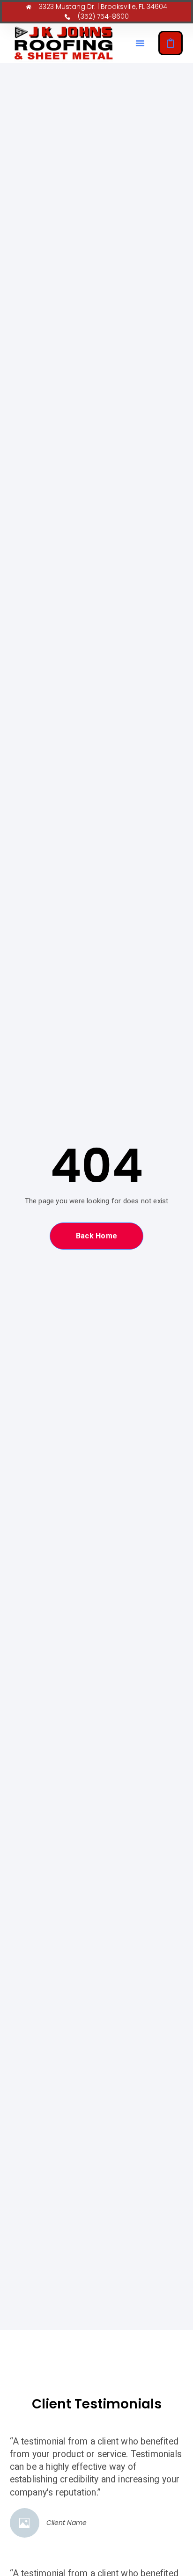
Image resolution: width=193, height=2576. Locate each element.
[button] (140, 43)
